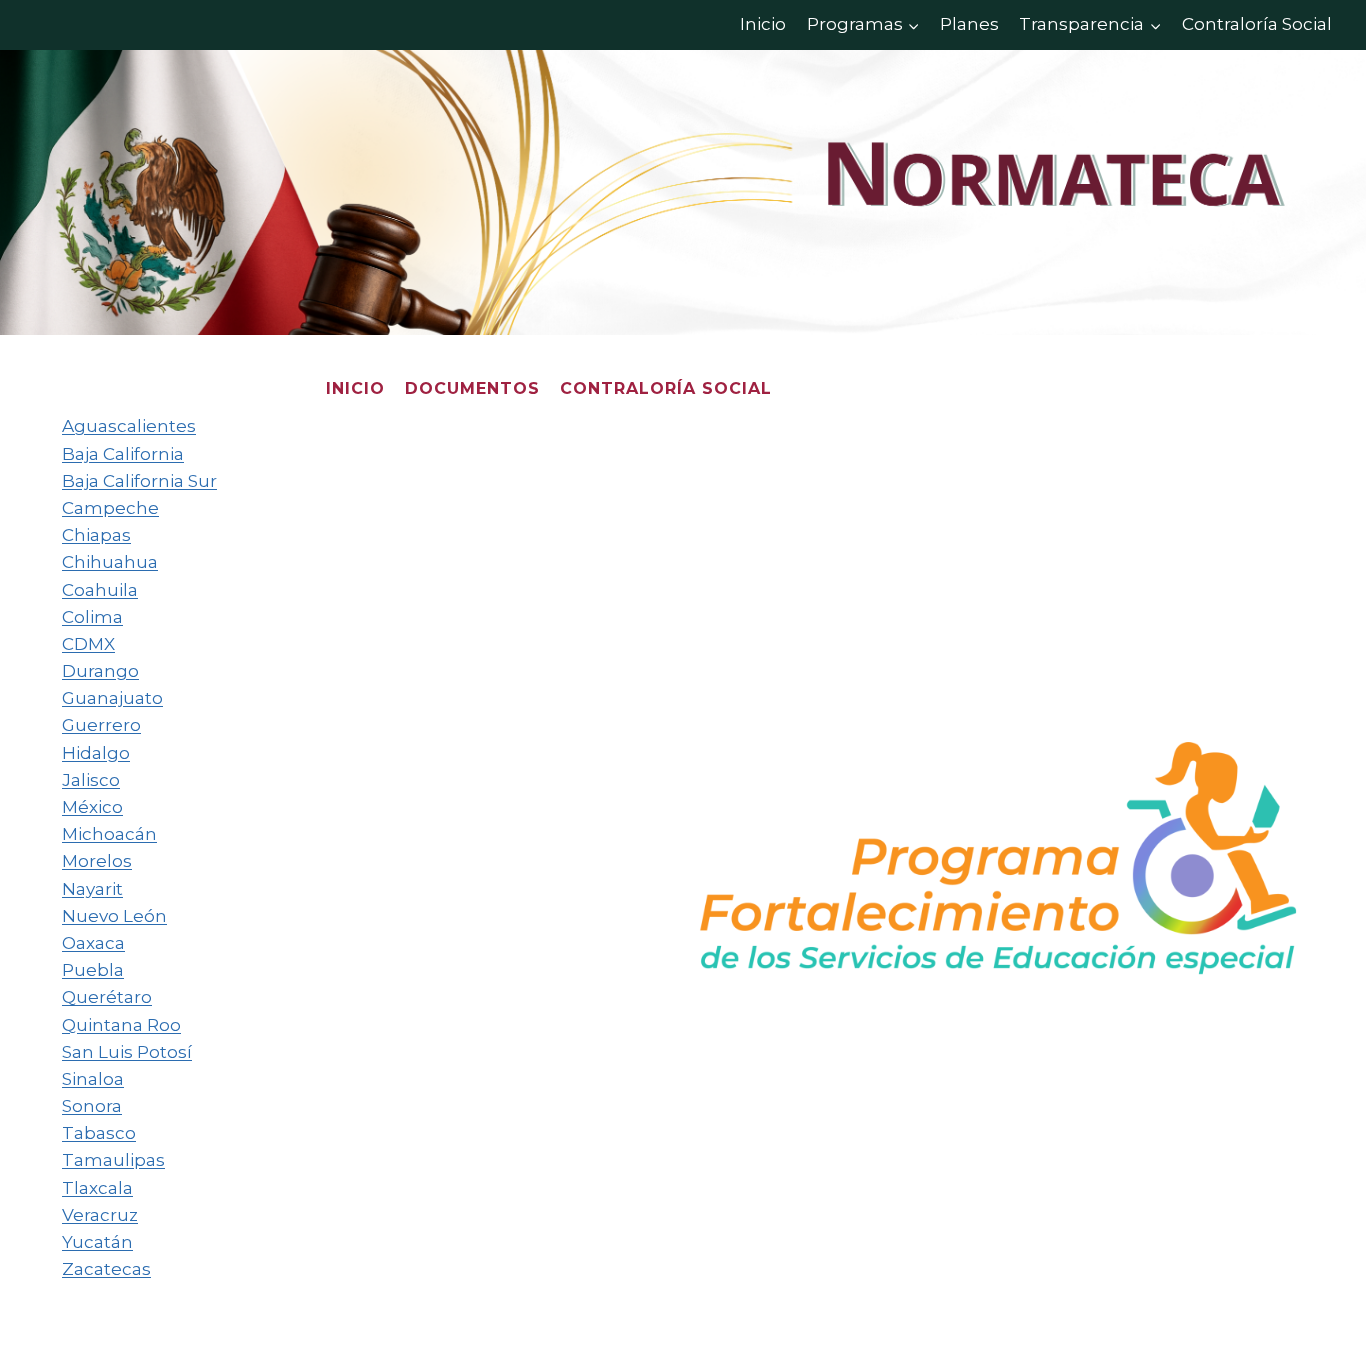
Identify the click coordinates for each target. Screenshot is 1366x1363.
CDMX (88, 644)
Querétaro (107, 997)
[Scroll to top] (1320, 1303)
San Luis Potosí (127, 1052)
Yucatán (97, 1242)
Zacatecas (106, 1269)
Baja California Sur (139, 481)
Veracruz (100, 1215)
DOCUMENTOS (472, 388)
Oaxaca (93, 943)
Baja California (123, 454)
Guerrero (101, 725)
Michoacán (109, 834)
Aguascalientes (129, 426)
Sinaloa (93, 1079)
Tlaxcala (97, 1188)
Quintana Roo (121, 1025)
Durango (100, 671)
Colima (92, 617)
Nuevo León (114, 916)
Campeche (110, 508)
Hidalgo (96, 753)
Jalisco (91, 780)
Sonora (92, 1106)
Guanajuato (112, 698)
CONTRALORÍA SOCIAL (666, 388)
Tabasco (99, 1133)
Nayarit (92, 889)
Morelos (97, 861)
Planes (969, 24)
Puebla (93, 970)
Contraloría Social (1257, 24)
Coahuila (100, 590)
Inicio (763, 24)
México (92, 807)
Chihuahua (110, 562)
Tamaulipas (113, 1160)
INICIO (355, 388)
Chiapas (96, 535)
